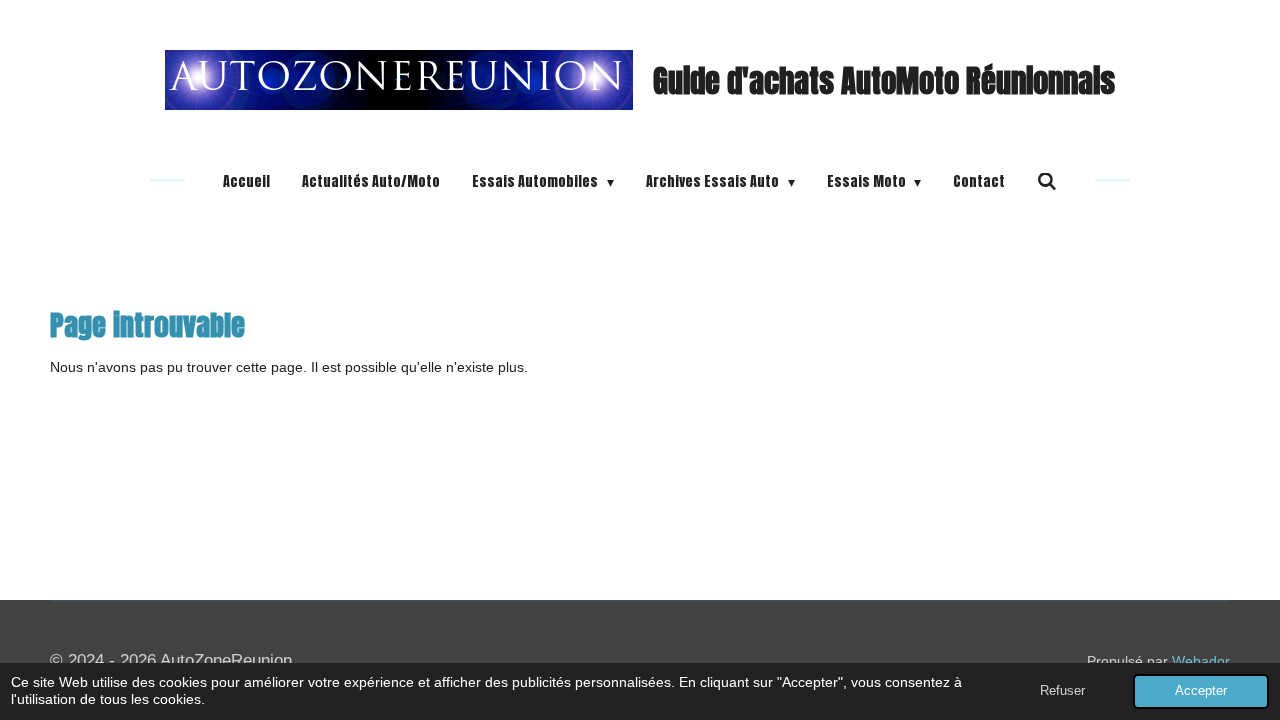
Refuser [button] (1062, 691)
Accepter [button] (1201, 691)
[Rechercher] (1047, 181)
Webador (1201, 661)
